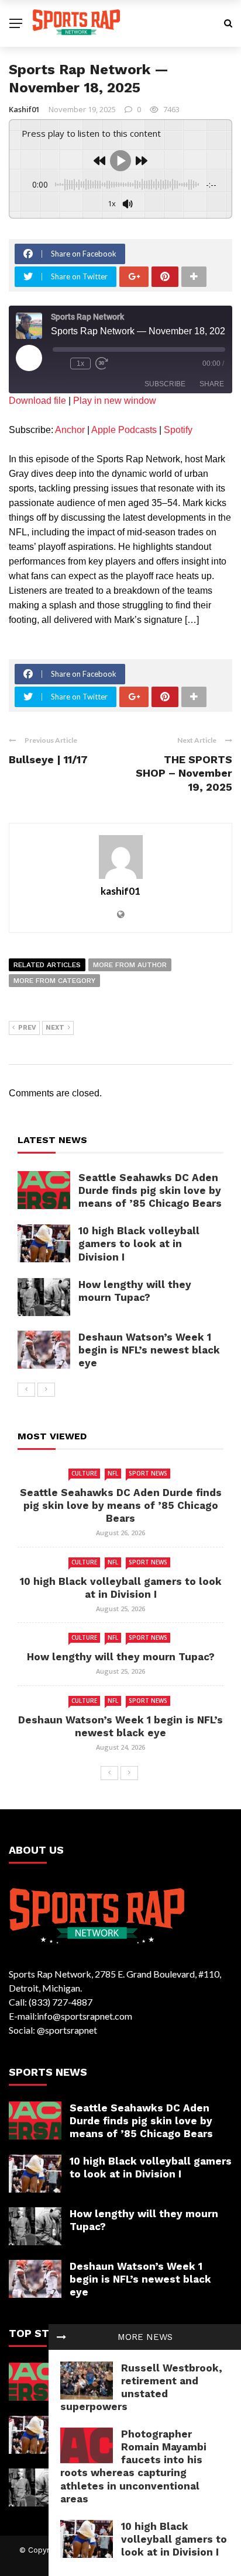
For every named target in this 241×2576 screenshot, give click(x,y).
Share (212, 384)
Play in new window (115, 401)
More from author (130, 965)
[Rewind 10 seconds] (59, 363)
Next (55, 1028)
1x (80, 363)
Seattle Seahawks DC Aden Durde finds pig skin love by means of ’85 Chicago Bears (150, 1190)
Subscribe (165, 384)
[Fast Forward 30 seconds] (102, 363)
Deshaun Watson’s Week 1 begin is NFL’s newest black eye (149, 1350)
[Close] (61, 2337)
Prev (27, 1028)
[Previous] (26, 1390)
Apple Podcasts (124, 430)
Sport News (148, 1473)
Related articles (47, 965)
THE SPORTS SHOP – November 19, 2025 (184, 773)
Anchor (70, 430)
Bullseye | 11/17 (48, 759)
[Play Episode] (29, 358)
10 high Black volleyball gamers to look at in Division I (174, 2539)
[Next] (46, 1390)
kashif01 (24, 109)
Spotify (178, 430)
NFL (113, 1473)
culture (84, 1473)
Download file (37, 401)
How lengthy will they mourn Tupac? (121, 1657)
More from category (54, 981)
